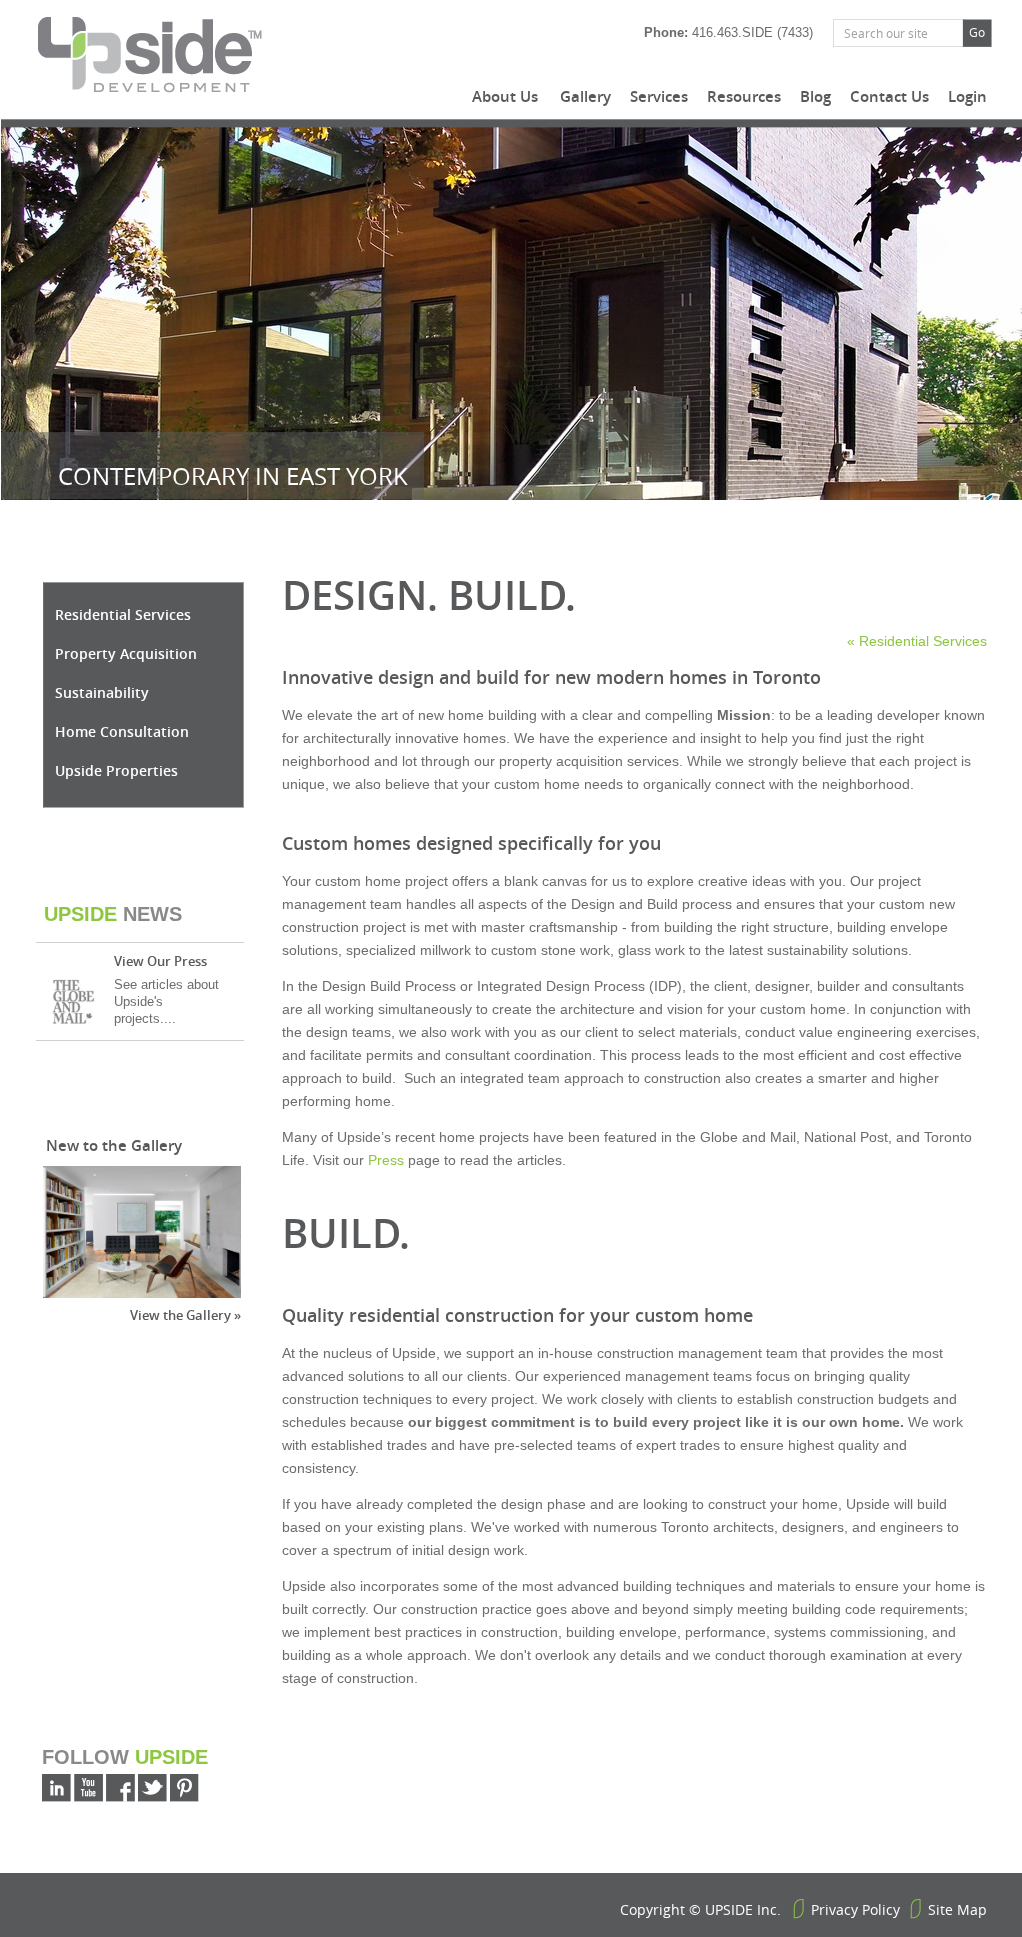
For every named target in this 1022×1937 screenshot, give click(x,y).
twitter (152, 1788)
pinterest (184, 1788)
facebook (120, 1788)
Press (386, 1160)
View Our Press (160, 961)
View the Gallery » (185, 1315)
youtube (88, 1788)
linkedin (56, 1788)
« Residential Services (917, 641)
